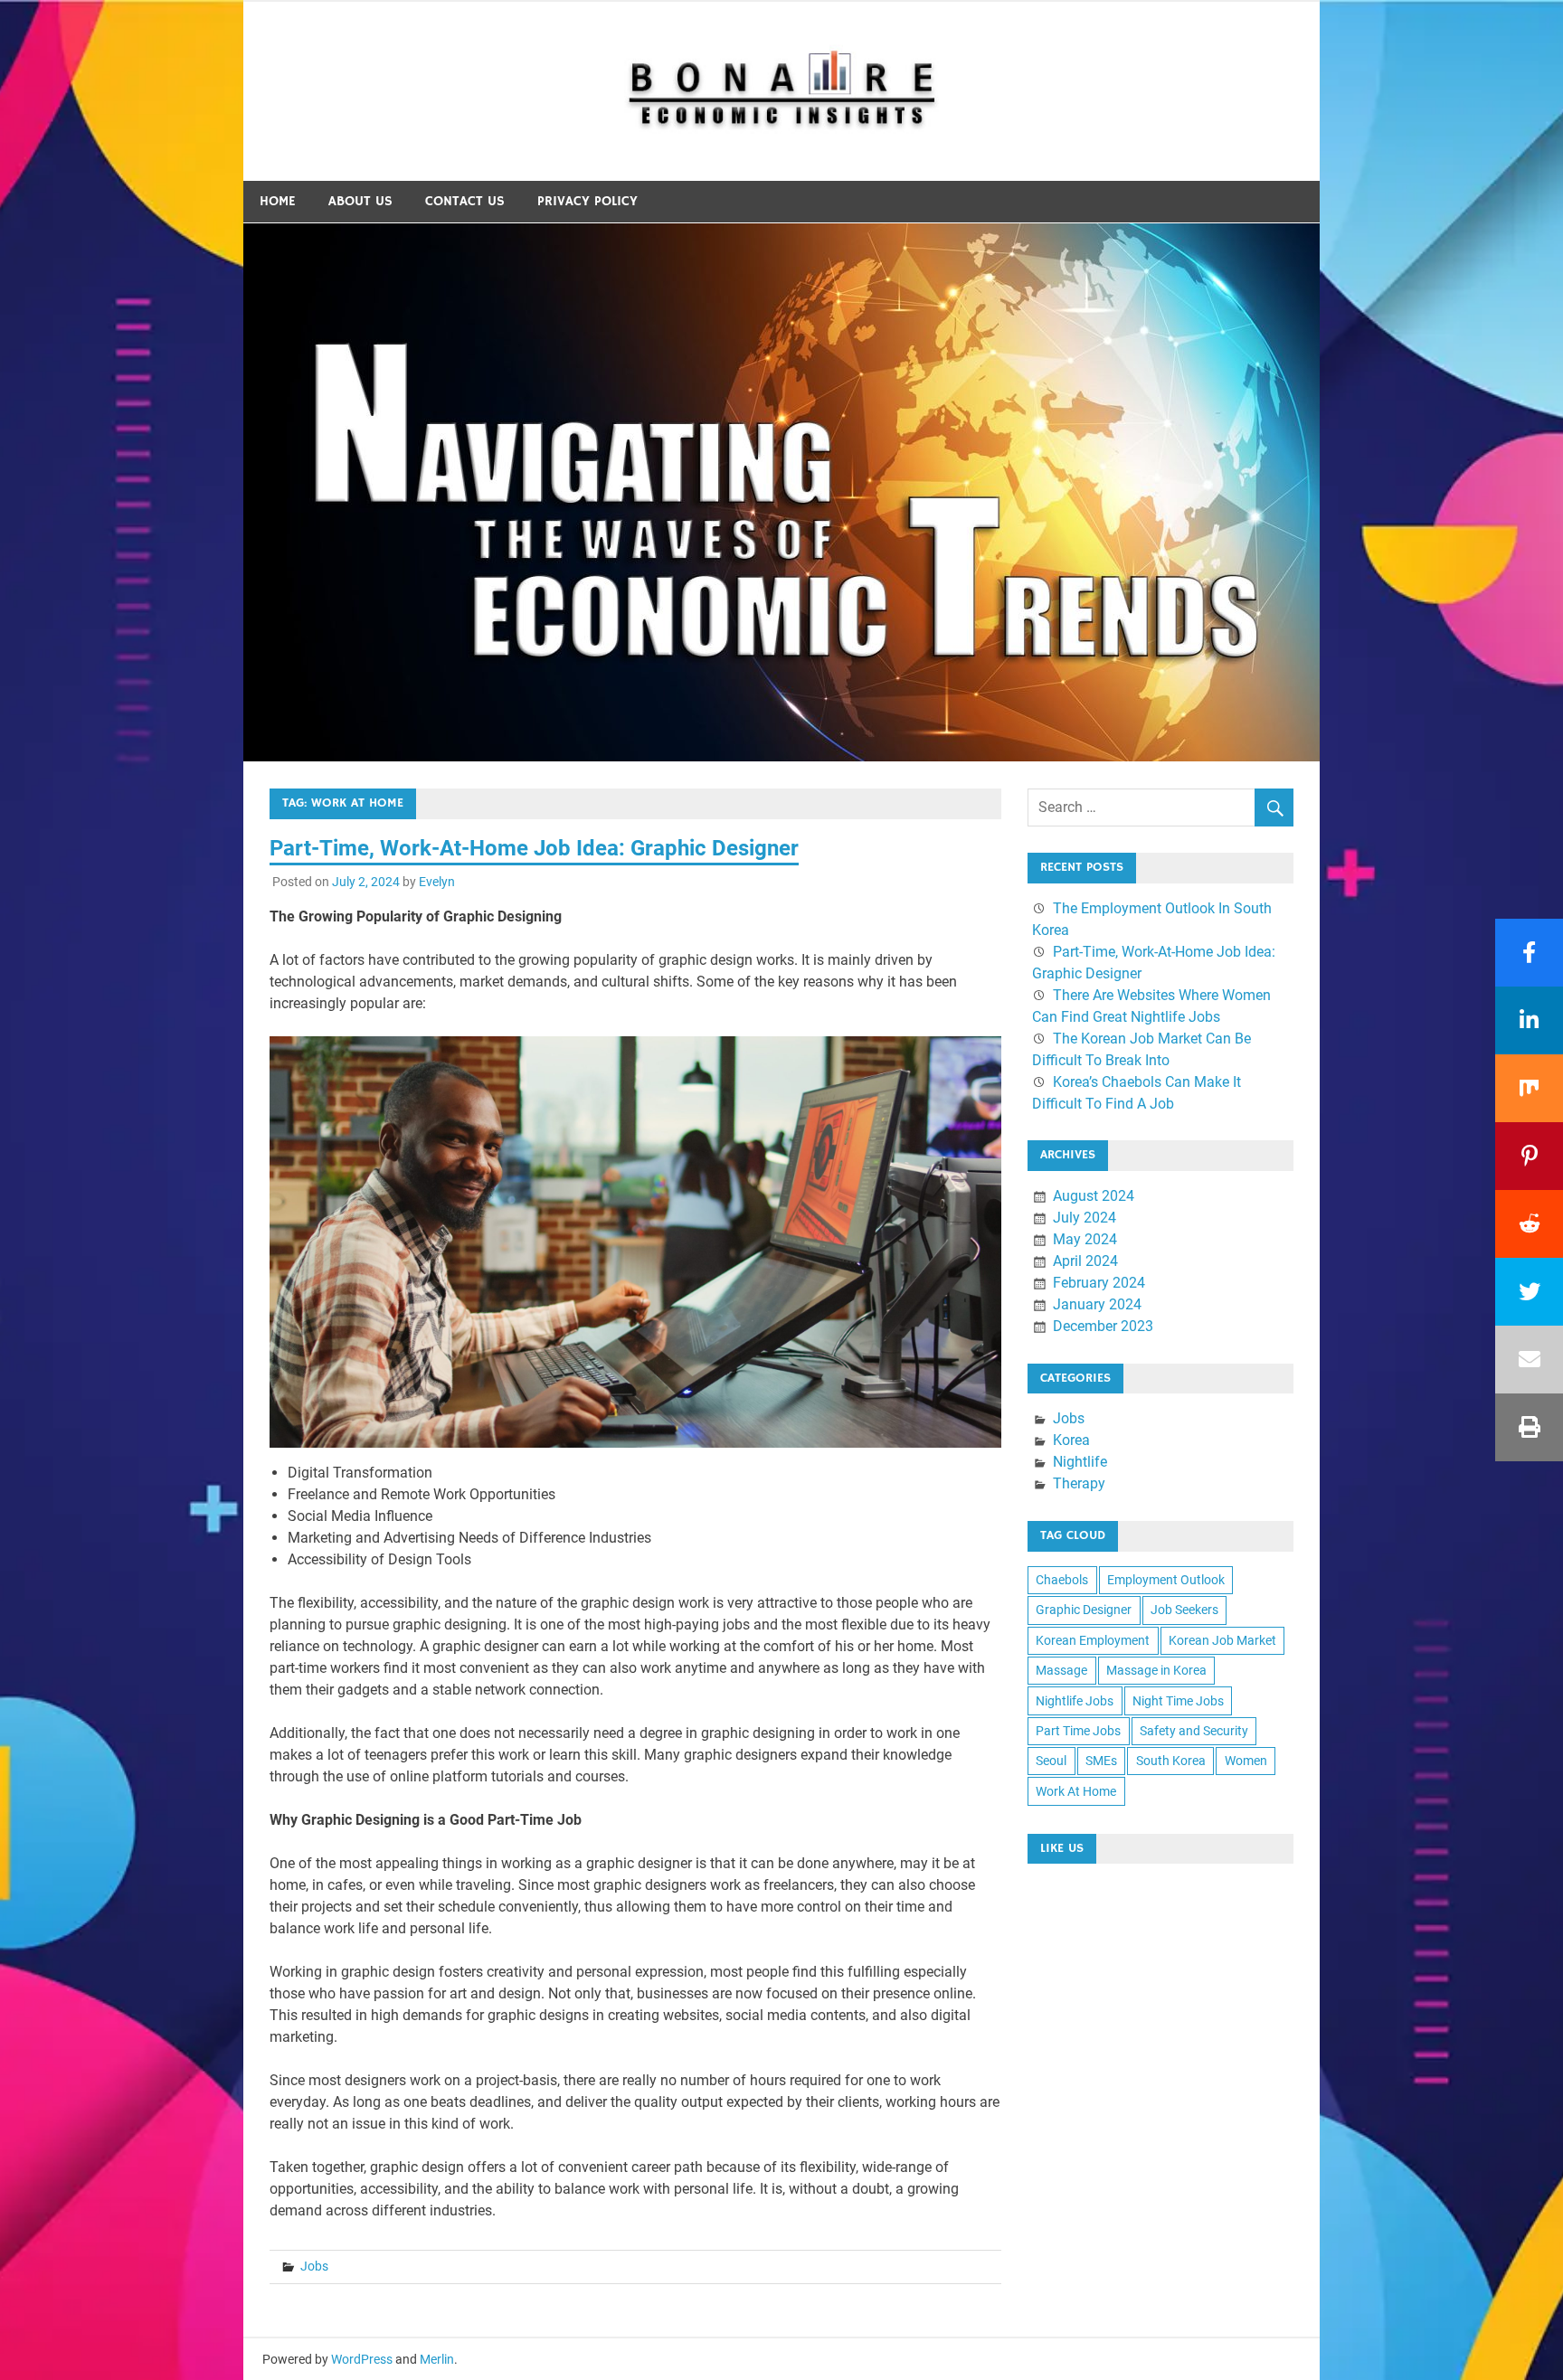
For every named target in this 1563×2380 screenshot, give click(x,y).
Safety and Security (1194, 1731)
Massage (1061, 1670)
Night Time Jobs (1178, 1701)
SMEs (1101, 1761)
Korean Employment (1093, 1640)
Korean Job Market (1222, 1640)
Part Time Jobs (1078, 1731)
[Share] (1529, 953)
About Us (360, 201)
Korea (1071, 1440)
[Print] (1529, 1427)
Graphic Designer (1084, 1610)
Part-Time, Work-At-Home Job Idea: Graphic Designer (534, 848)
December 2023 (1103, 1326)
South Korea (1171, 1761)
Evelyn (437, 882)
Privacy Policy (587, 201)
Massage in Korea (1156, 1670)
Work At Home (1076, 1791)
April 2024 (1085, 1261)
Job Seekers (1184, 1610)
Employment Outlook (1166, 1580)
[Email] (1529, 1360)
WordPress (362, 2359)
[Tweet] (1529, 1292)
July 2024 (1085, 1218)
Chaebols (1062, 1580)
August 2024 (1094, 1196)
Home (278, 201)
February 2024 (1099, 1283)
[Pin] (1529, 1156)
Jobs (314, 2266)
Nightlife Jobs (1075, 1701)
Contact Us (465, 201)
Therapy (1079, 1483)
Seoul (1051, 1761)
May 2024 (1085, 1239)
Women (1246, 1761)
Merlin (437, 2359)
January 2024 (1097, 1304)
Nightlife (1080, 1462)
